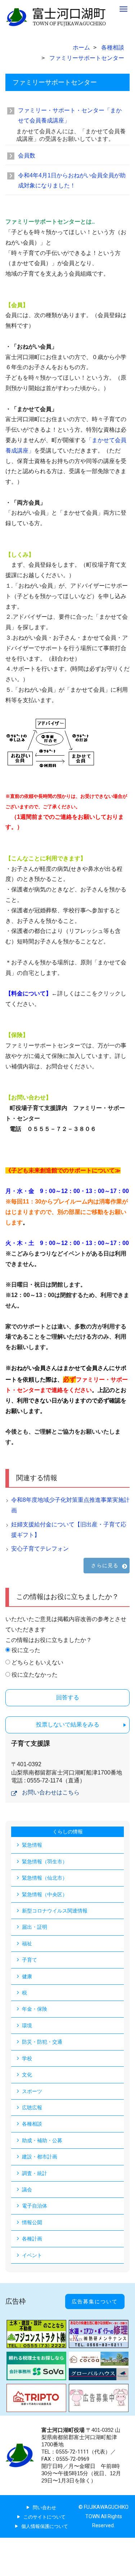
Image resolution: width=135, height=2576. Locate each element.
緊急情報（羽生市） (45, 1862)
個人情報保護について (45, 2526)
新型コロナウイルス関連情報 (55, 1911)
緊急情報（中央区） (45, 1894)
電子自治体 (35, 2206)
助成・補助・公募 (42, 2140)
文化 (27, 2075)
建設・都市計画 (40, 2157)
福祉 (27, 1944)
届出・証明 (35, 1927)
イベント (32, 2255)
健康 (27, 1976)
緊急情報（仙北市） (45, 1878)
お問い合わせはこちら (51, 1792)
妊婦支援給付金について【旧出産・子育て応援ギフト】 (69, 1530)
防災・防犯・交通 (42, 2042)
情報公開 (32, 2222)
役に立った (26, 1650)
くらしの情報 (68, 1832)
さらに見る (105, 1565)
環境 (27, 2026)
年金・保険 (35, 2009)
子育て (30, 1960)
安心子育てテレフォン (40, 1549)
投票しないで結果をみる (68, 1724)
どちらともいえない (37, 1662)
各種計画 (32, 2239)
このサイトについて (44, 2517)
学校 (27, 2058)
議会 (27, 2190)
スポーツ (32, 2091)
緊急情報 (32, 1845)
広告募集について (95, 2301)
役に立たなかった (35, 1675)
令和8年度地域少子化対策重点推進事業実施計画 (70, 1505)
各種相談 (32, 2124)
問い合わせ (44, 2508)
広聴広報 (32, 2108)
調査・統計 (35, 2173)
